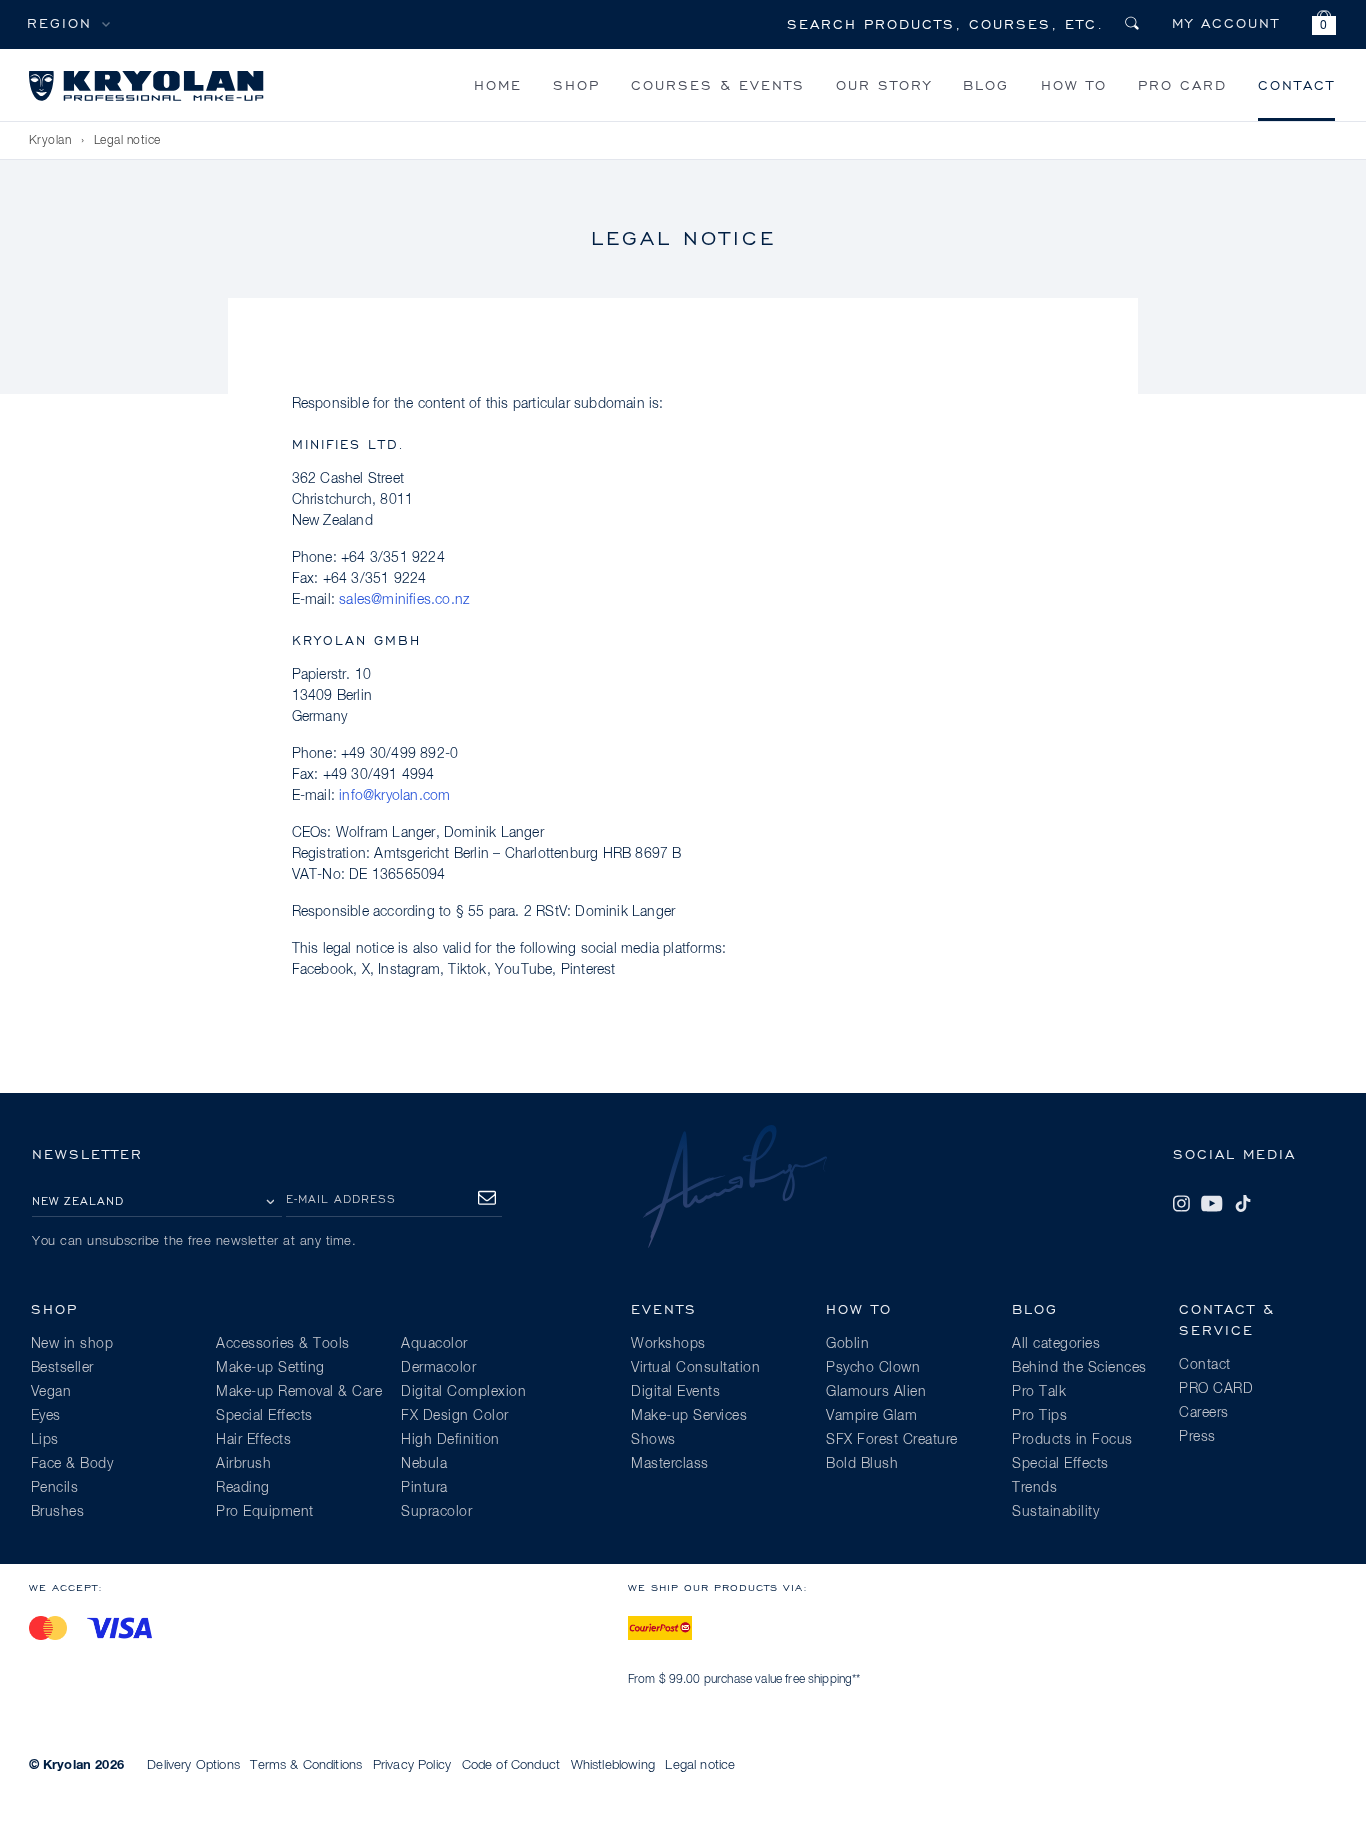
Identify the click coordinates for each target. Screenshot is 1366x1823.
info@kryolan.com (394, 796)
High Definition (450, 1440)
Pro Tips (1039, 1416)
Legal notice (700, 1765)
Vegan (51, 1392)
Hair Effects (253, 1440)
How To (1074, 84)
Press (1197, 1437)
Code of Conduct (511, 1765)
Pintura (424, 1488)
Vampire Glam (871, 1416)
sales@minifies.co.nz (404, 600)
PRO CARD (1182, 84)
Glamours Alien (876, 1392)
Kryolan (50, 141)
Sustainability (1055, 1512)
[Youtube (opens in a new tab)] (1212, 1204)
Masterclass (670, 1464)
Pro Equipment (265, 1512)
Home (498, 84)
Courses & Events (718, 84)
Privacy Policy (412, 1765)
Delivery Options (193, 1765)
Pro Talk (1039, 1392)
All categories (1056, 1344)
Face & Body (72, 1464)
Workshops (668, 1344)
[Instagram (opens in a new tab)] (1181, 1204)
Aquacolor (434, 1344)
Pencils (55, 1488)
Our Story (884, 84)
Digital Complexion (463, 1392)
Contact (1296, 84)
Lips (45, 1440)
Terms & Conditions (306, 1765)
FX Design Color (455, 1416)
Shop (576, 84)
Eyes (46, 1416)
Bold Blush (862, 1464)
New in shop (72, 1344)
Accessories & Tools (283, 1344)
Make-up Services (689, 1416)
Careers (1204, 1413)
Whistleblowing (613, 1765)
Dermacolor (438, 1368)
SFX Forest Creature (892, 1440)
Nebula (424, 1464)
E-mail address (341, 1198)
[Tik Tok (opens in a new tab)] (1243, 1204)
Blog (986, 84)
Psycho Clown (873, 1368)
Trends (1034, 1488)
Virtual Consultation (695, 1368)
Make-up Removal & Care (299, 1392)
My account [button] (1226, 22)
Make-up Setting (270, 1368)
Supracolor (436, 1512)
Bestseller (62, 1368)
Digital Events (675, 1392)
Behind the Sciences (1079, 1368)
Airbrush (243, 1464)
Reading (243, 1488)
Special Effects (264, 1416)
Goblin (847, 1344)
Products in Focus (1072, 1440)
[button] (1324, 25)
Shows (653, 1440)
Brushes (58, 1512)
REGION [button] (59, 22)
